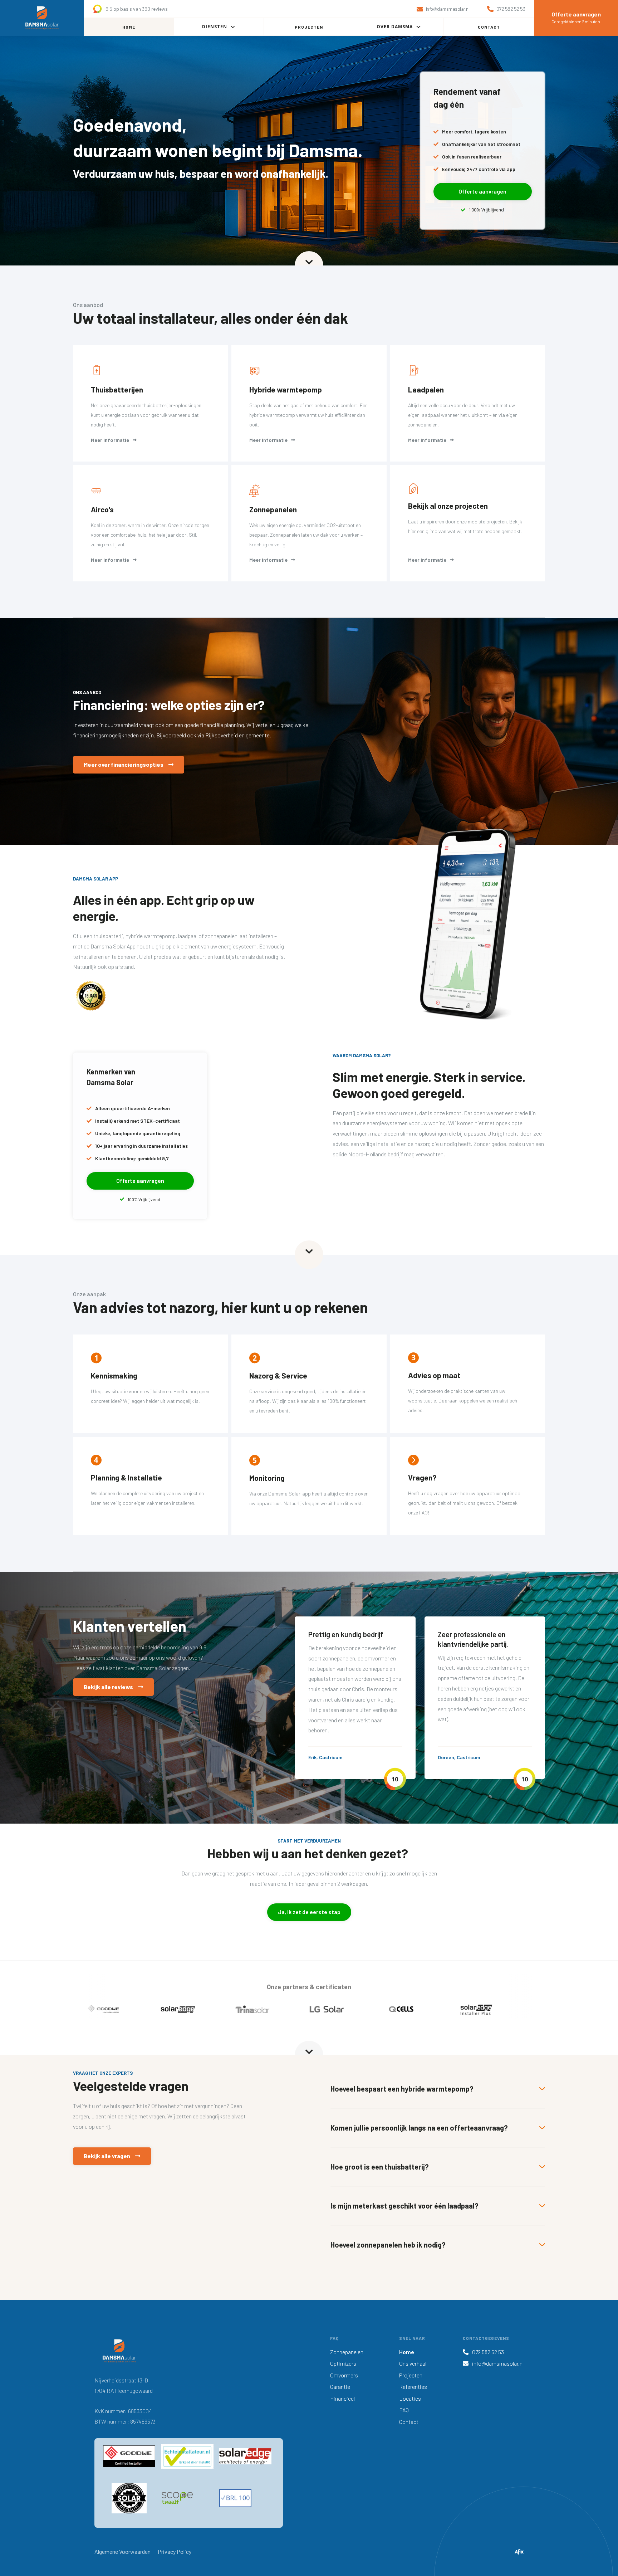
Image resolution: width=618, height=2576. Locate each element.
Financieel (342, 2398)
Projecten (411, 2375)
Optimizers (343, 2363)
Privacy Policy (175, 2551)
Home (407, 2352)
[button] (219, 27)
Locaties (410, 2398)
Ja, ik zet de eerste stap (309, 1912)
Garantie (340, 2387)
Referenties (413, 2387)
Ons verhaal (413, 2363)
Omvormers (344, 2375)
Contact (409, 2422)
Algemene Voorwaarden (122, 2551)
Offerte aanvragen (482, 191)
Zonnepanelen (347, 2352)
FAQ (404, 2410)
